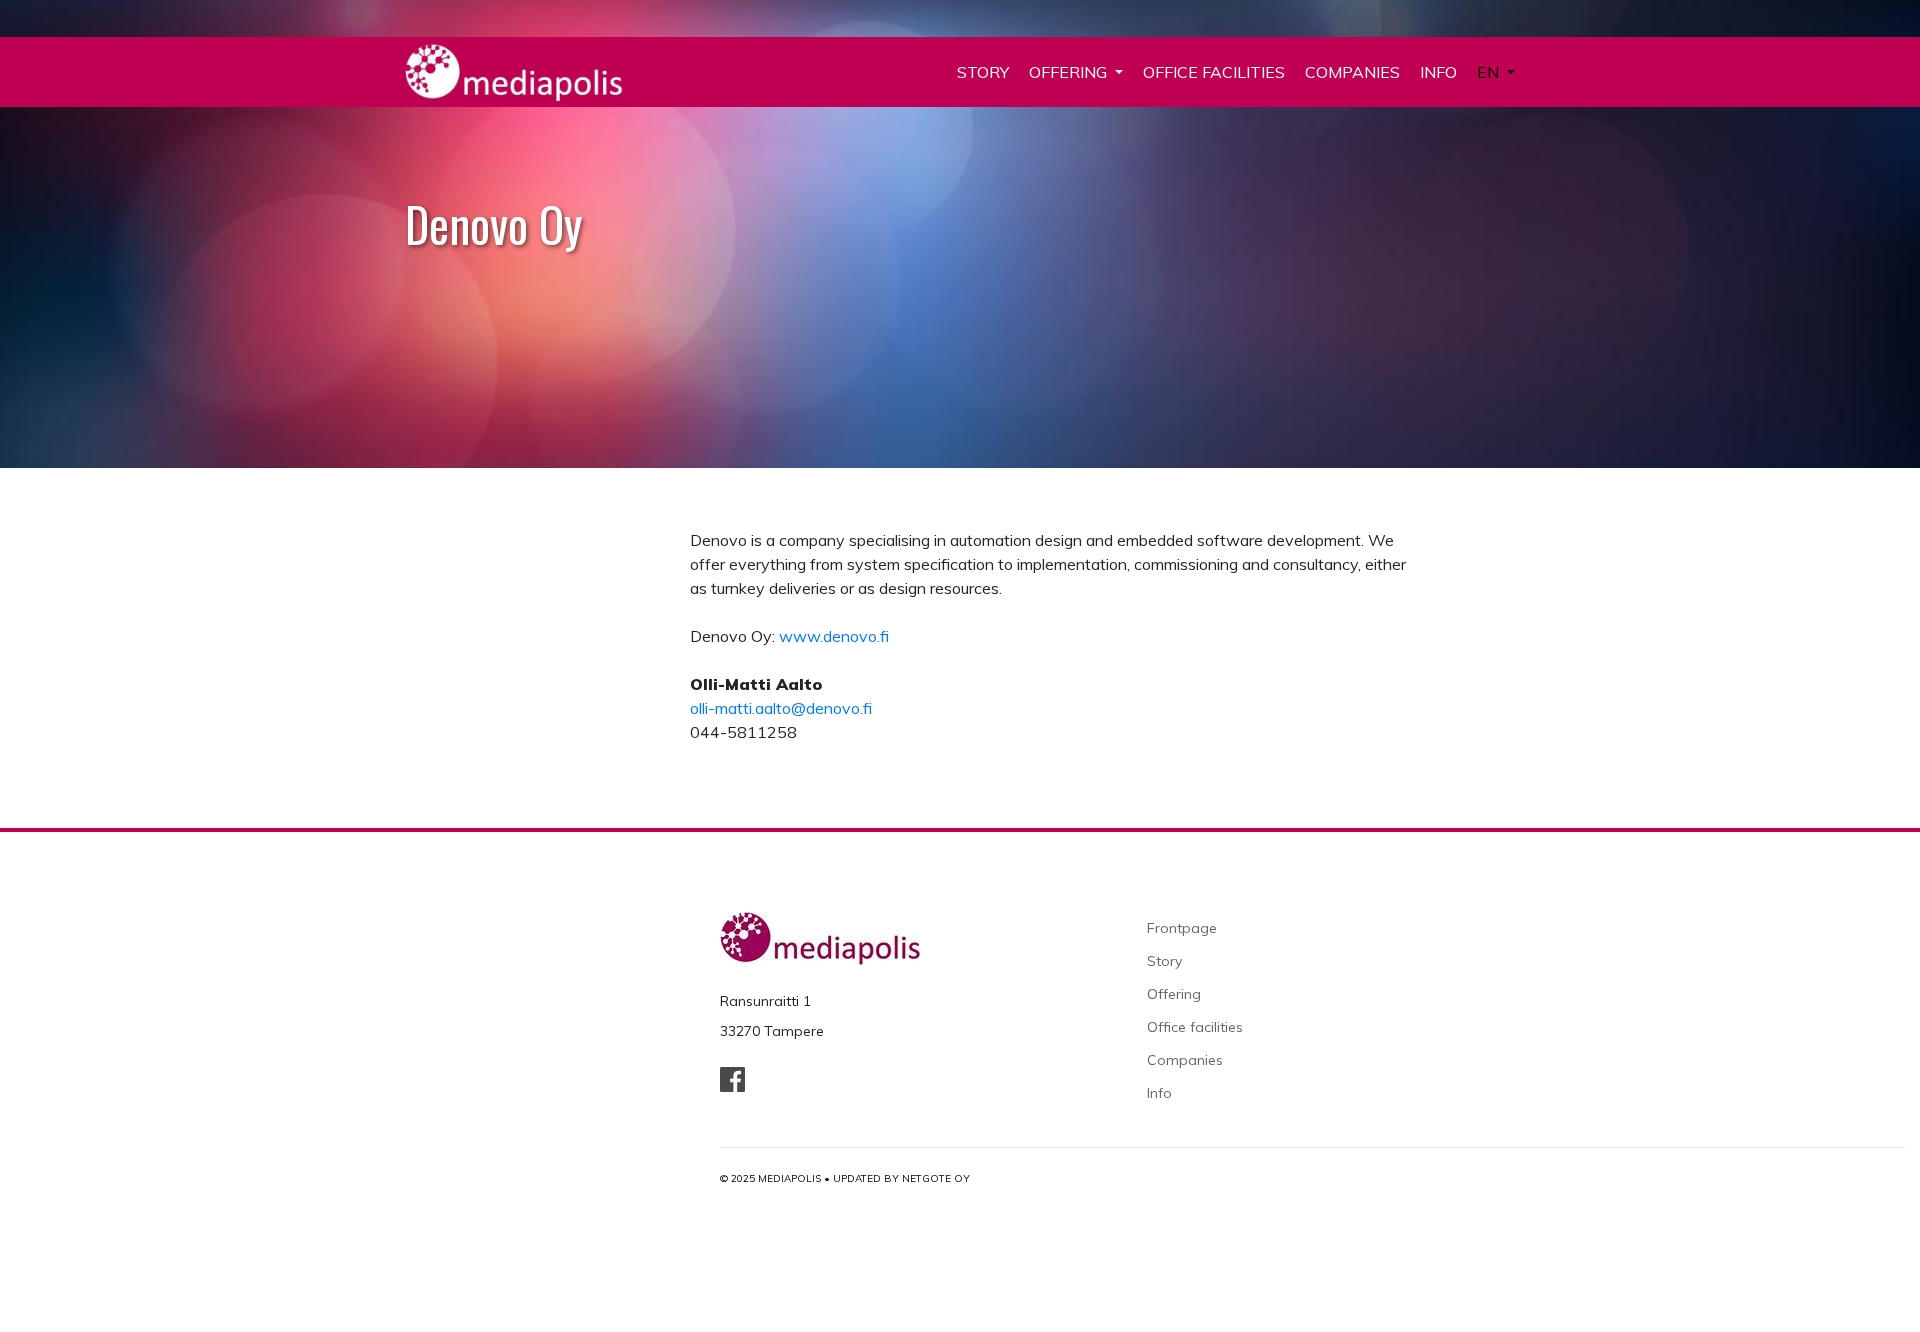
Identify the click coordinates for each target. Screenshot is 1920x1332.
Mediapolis (789, 1178)
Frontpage (1182, 928)
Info (1438, 72)
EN (1490, 72)
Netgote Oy (936, 1178)
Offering (1070, 72)
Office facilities (1214, 72)
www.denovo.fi (834, 636)
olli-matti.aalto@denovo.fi (781, 708)
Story (983, 72)
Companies (1352, 72)
